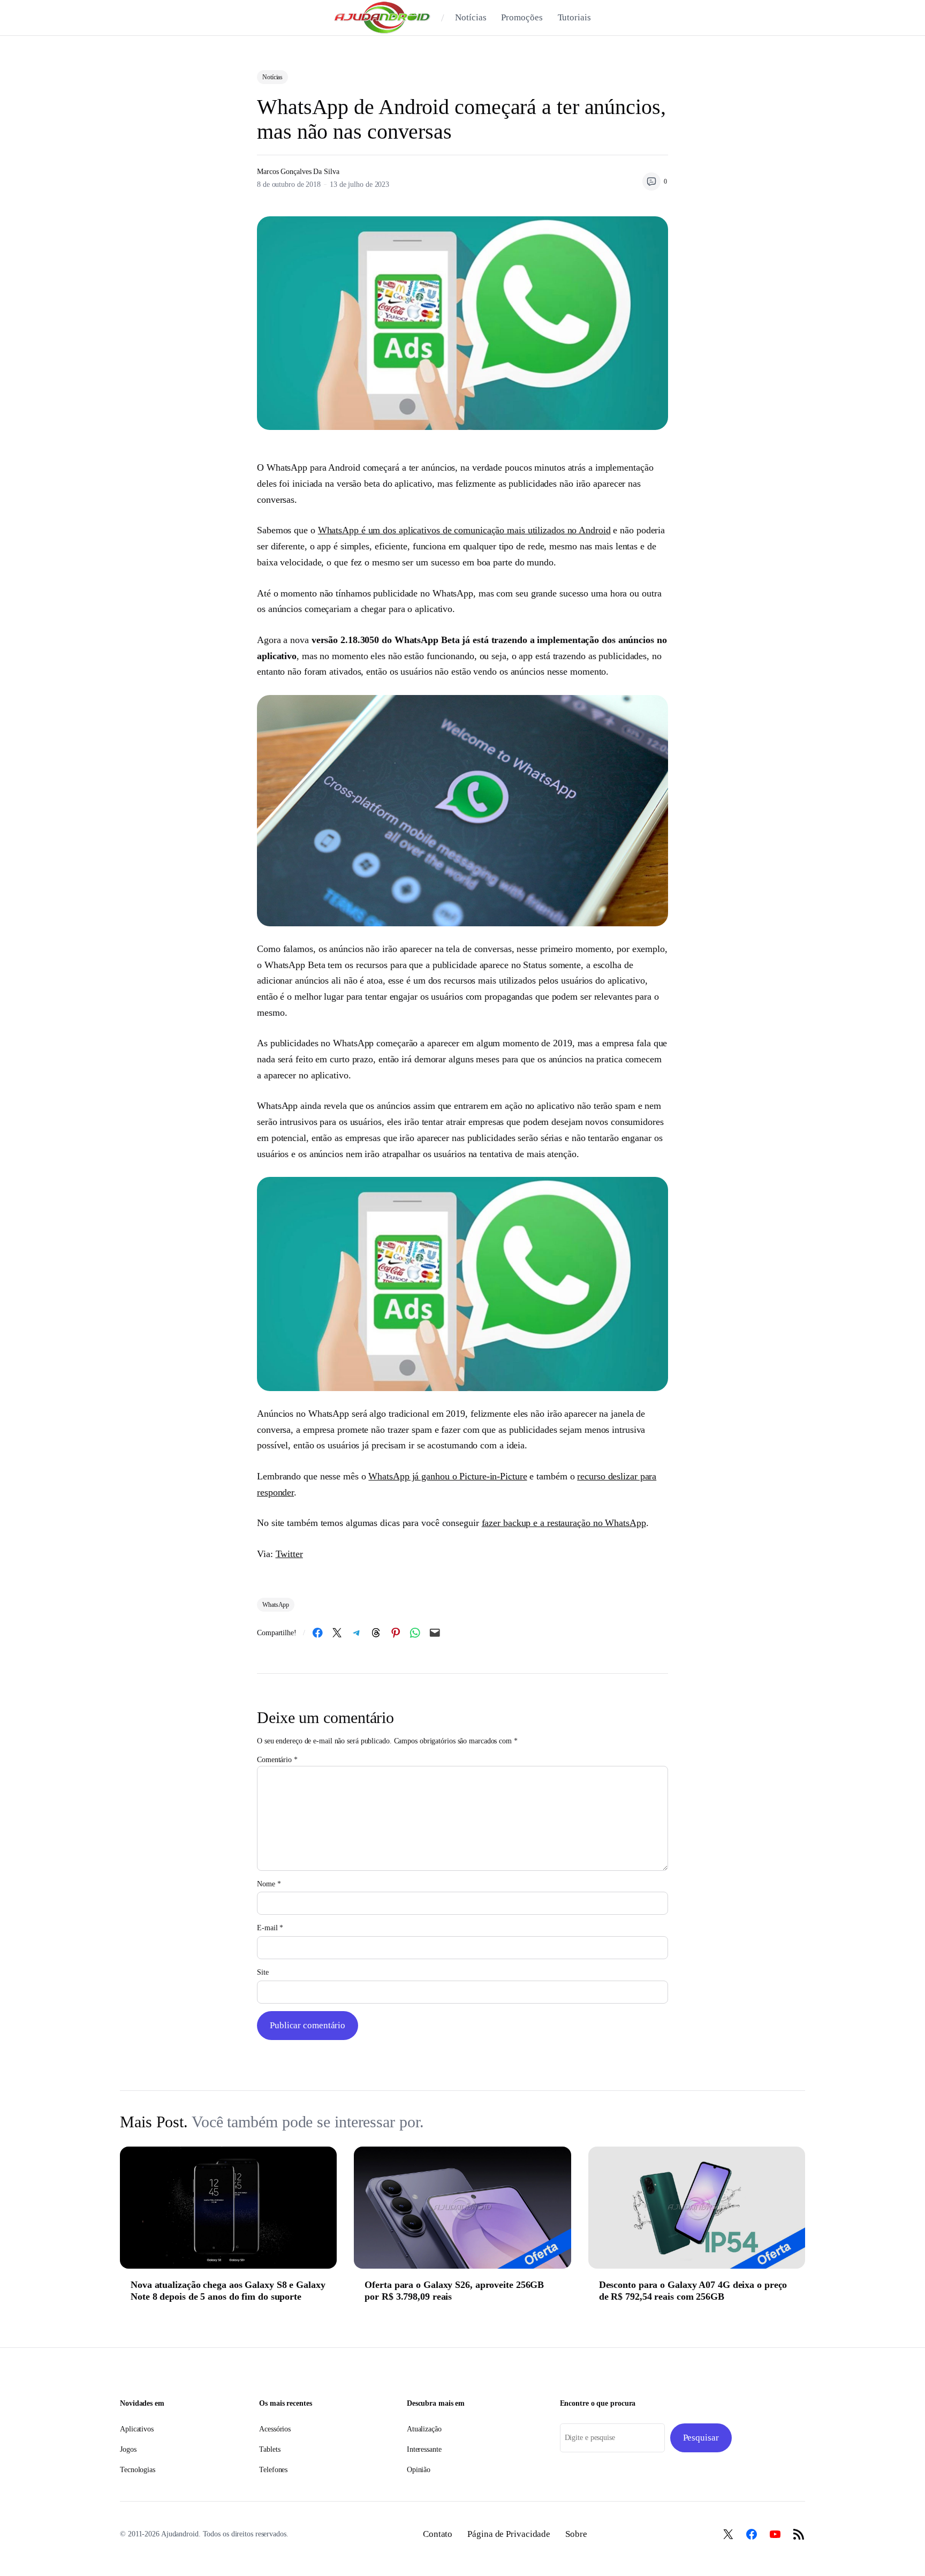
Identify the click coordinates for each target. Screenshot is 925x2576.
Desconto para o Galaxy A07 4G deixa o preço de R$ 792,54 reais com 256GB (693, 2291)
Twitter (289, 1554)
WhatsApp (276, 1605)
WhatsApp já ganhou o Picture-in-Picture (448, 1476)
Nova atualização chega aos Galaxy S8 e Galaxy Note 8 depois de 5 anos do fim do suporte (228, 2291)
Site (263, 1972)
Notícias (272, 77)
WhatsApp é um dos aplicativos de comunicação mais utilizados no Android (464, 530)
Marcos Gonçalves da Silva (298, 172)
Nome (269, 1884)
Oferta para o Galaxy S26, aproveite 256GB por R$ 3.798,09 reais (454, 2291)
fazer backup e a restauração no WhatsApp (564, 1523)
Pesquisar (701, 2438)
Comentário (277, 1760)
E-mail (270, 1928)
